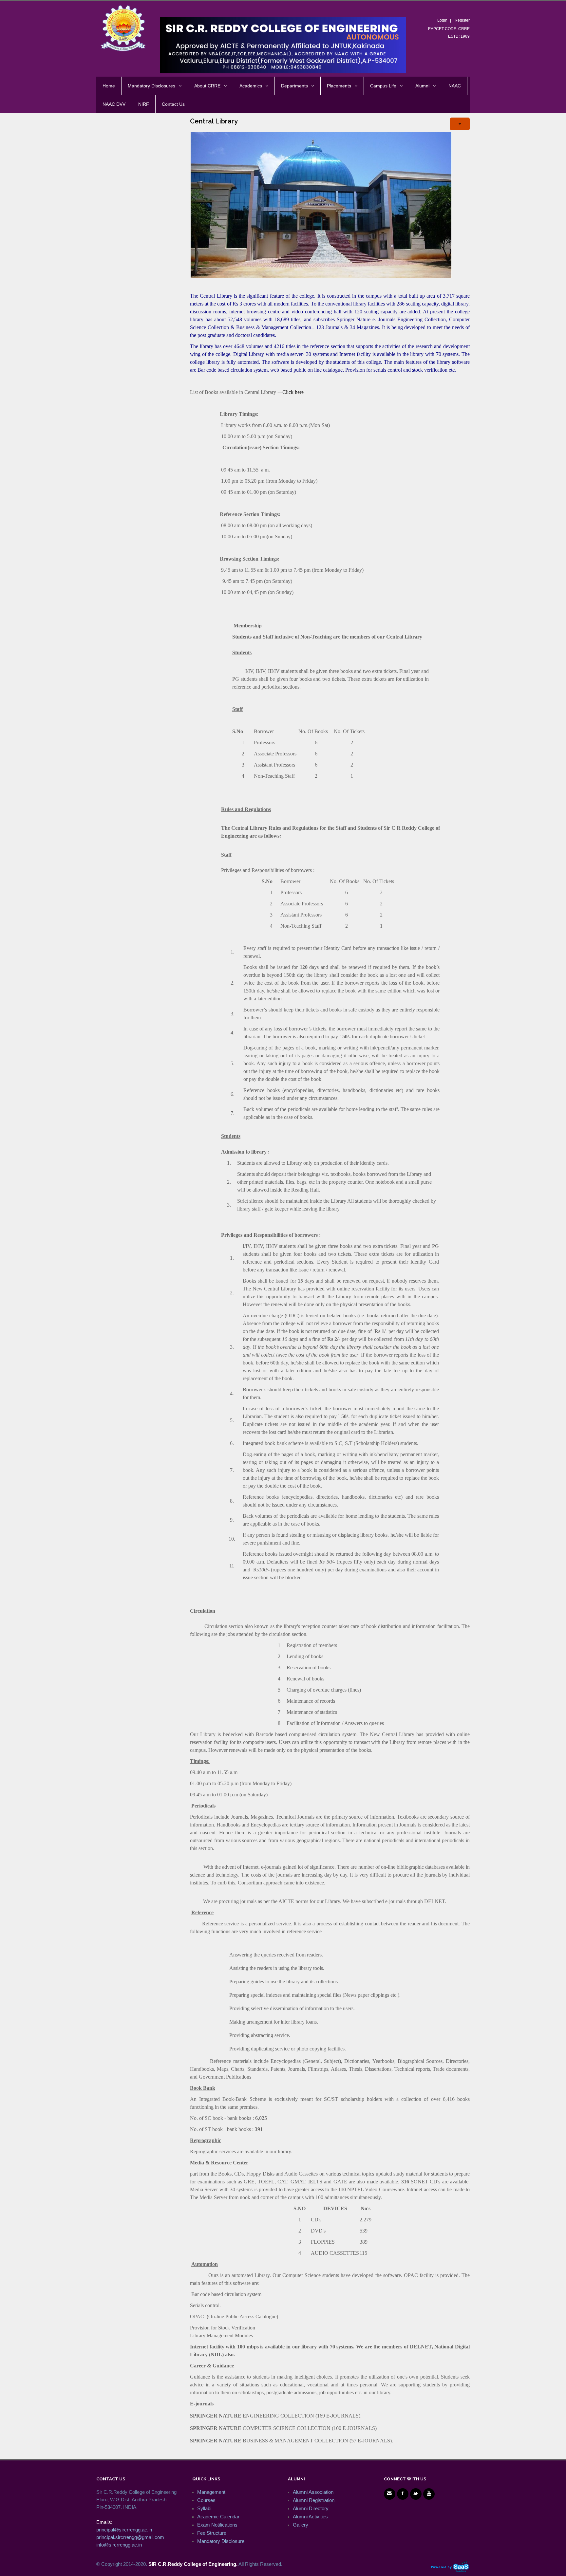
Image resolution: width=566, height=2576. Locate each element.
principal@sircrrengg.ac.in (124, 2530)
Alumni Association (313, 2492)
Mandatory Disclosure (221, 2541)
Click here (293, 392)
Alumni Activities (310, 2517)
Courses (206, 2500)
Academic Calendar (218, 2517)
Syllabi (204, 2508)
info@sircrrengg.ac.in (119, 2545)
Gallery (301, 2525)
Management (211, 2492)
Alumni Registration (314, 2500)
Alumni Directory (311, 2508)
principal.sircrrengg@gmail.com (130, 2537)
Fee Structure (212, 2533)
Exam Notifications (217, 2525)
